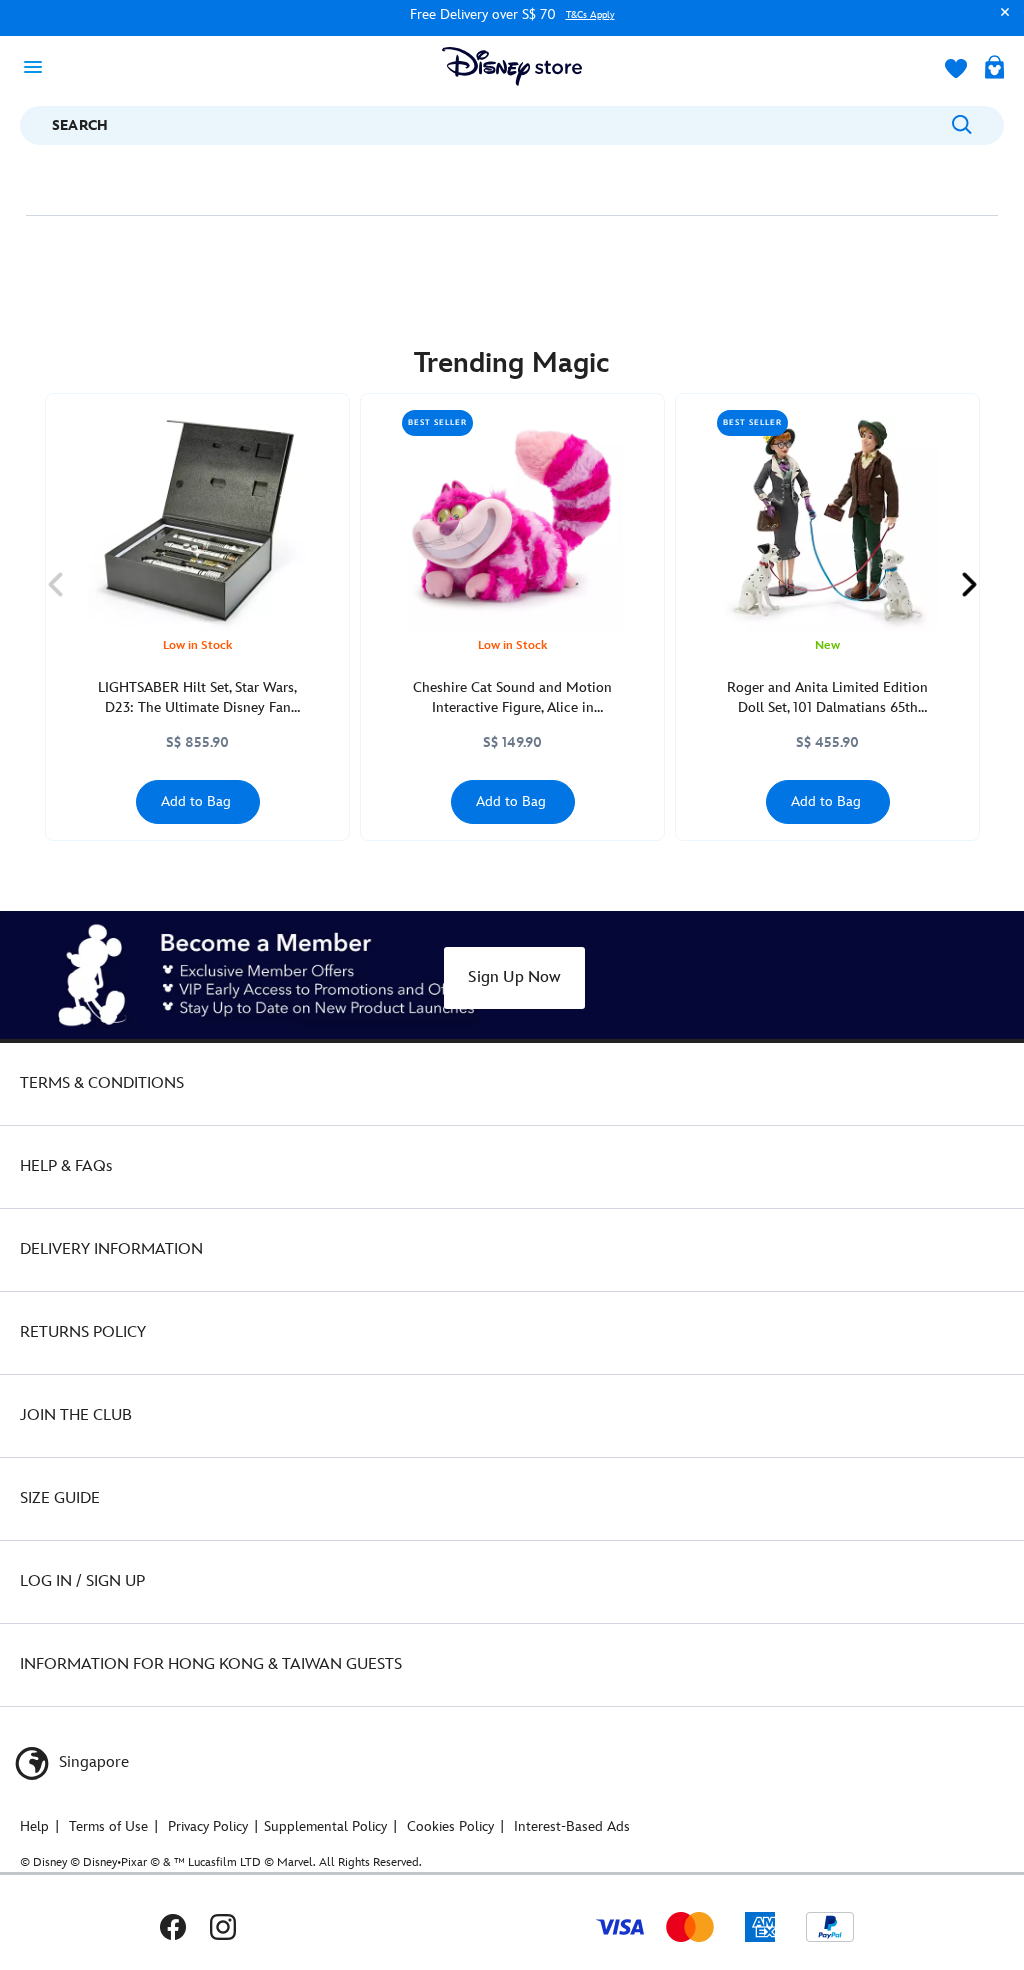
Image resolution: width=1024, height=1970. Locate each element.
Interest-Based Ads (572, 1826)
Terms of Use (108, 1826)
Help (34, 1826)
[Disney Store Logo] (512, 66)
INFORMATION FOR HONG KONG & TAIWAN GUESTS (211, 1664)
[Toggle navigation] (39, 66)
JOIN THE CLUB (76, 1415)
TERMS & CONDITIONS (102, 1083)
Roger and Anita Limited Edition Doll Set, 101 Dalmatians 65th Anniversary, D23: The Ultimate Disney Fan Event (827, 698)
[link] (55, 584)
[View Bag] (994, 69)
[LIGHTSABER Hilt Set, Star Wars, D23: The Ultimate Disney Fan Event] (197, 520)
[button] (1000, 21)
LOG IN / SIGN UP (82, 1581)
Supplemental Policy (325, 1826)
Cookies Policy (450, 1826)
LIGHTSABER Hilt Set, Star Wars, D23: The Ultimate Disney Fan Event (197, 698)
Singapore (92, 1762)
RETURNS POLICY (83, 1332)
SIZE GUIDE (60, 1498)
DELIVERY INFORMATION (111, 1249)
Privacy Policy (208, 1826)
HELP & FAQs (66, 1166)
